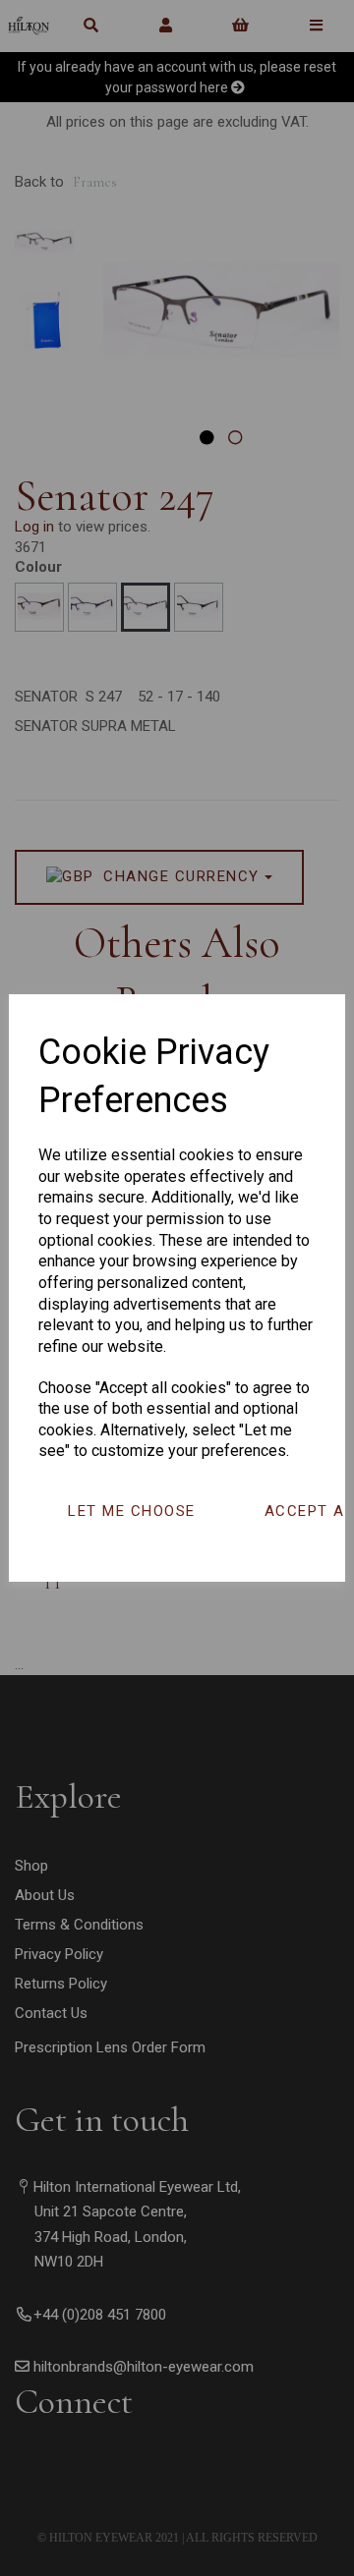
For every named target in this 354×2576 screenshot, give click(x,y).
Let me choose (132, 1511)
